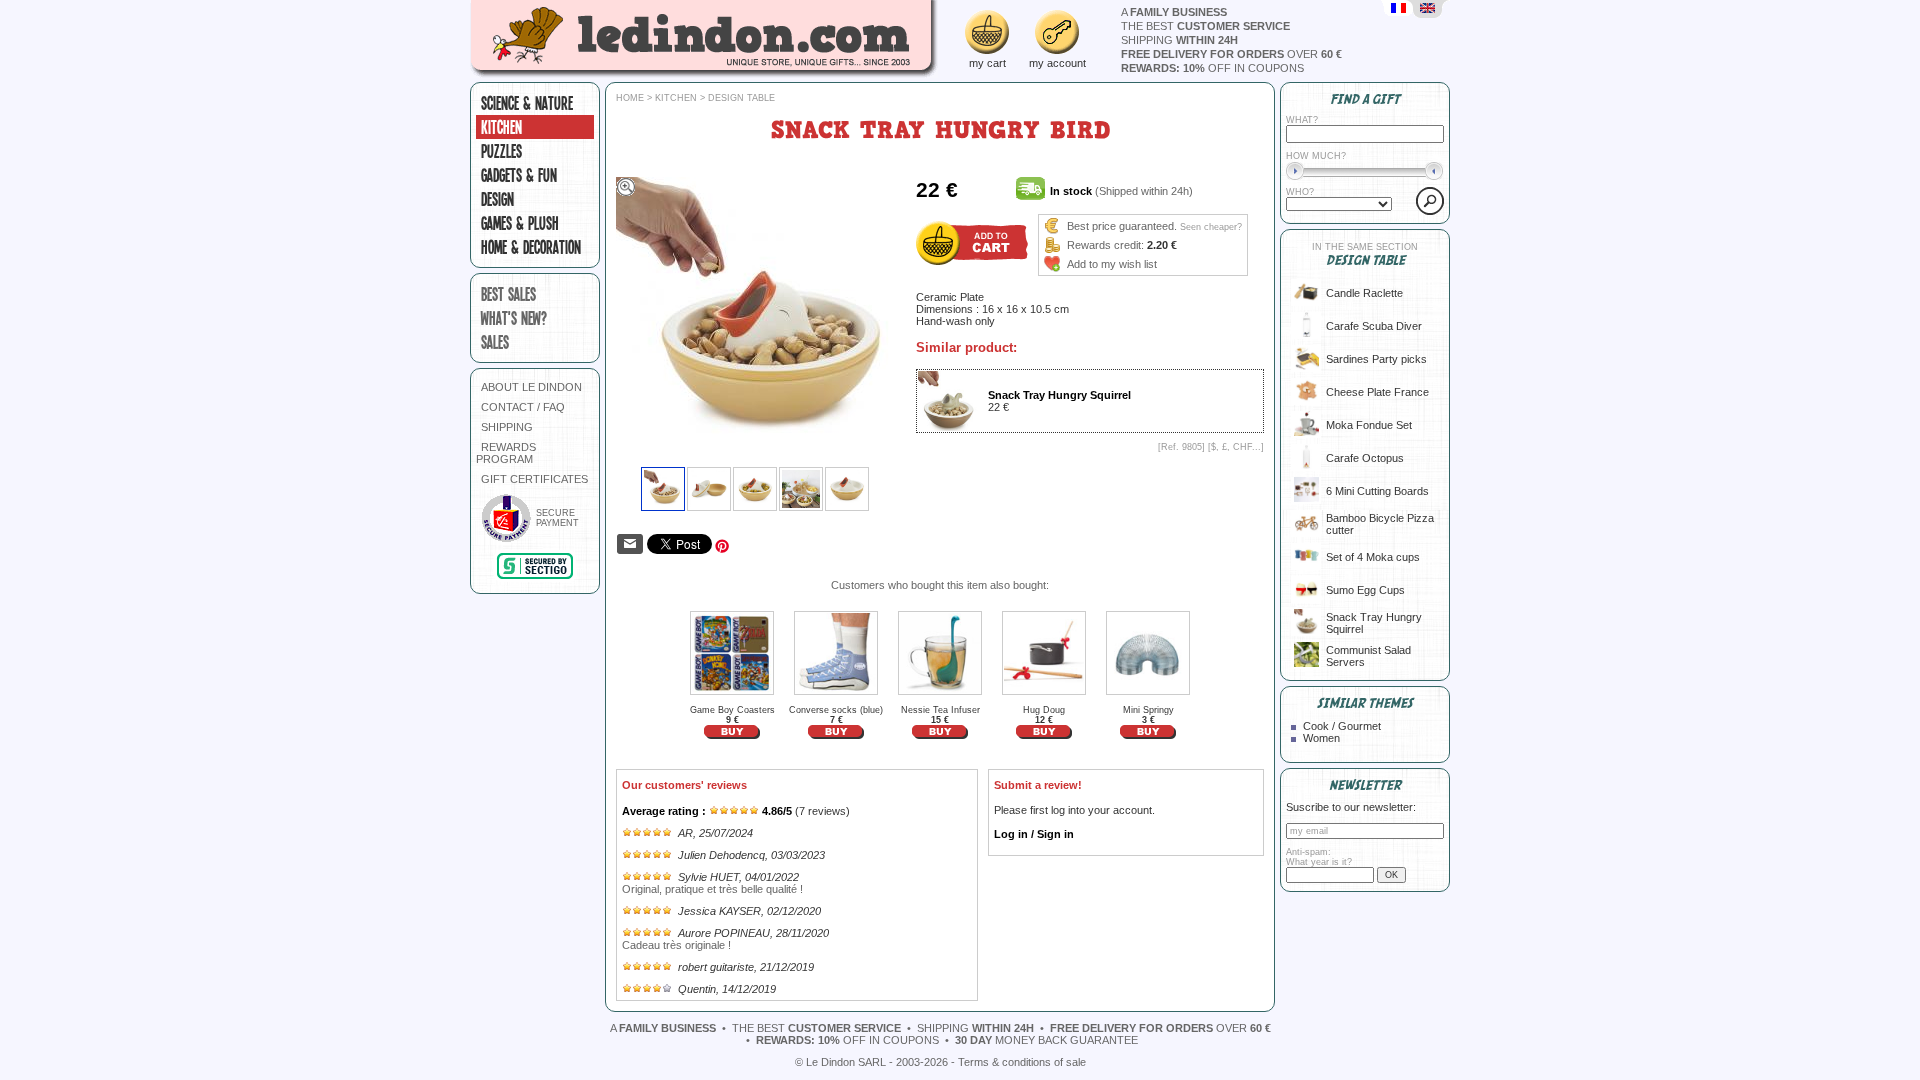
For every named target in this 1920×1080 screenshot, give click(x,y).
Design (497, 199)
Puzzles (501, 151)
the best (1205, 26)
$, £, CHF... (1236, 447)
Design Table (741, 98)
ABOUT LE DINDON (531, 387)
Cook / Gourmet (1342, 726)
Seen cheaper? (1211, 227)
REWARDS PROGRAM (506, 453)
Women (1321, 738)
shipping (1179, 40)
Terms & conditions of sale (1022, 1062)
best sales (508, 294)
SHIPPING (507, 427)
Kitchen (501, 127)
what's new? (514, 318)
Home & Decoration (531, 247)
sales (495, 342)
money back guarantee (1046, 1040)
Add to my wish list (1112, 264)
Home (630, 98)
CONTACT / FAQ (523, 407)
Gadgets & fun (519, 175)
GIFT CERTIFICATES (534, 479)
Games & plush (520, 223)
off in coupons (1212, 68)
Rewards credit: (1105, 245)
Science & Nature (527, 103)
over (1231, 54)
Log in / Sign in (1034, 834)
